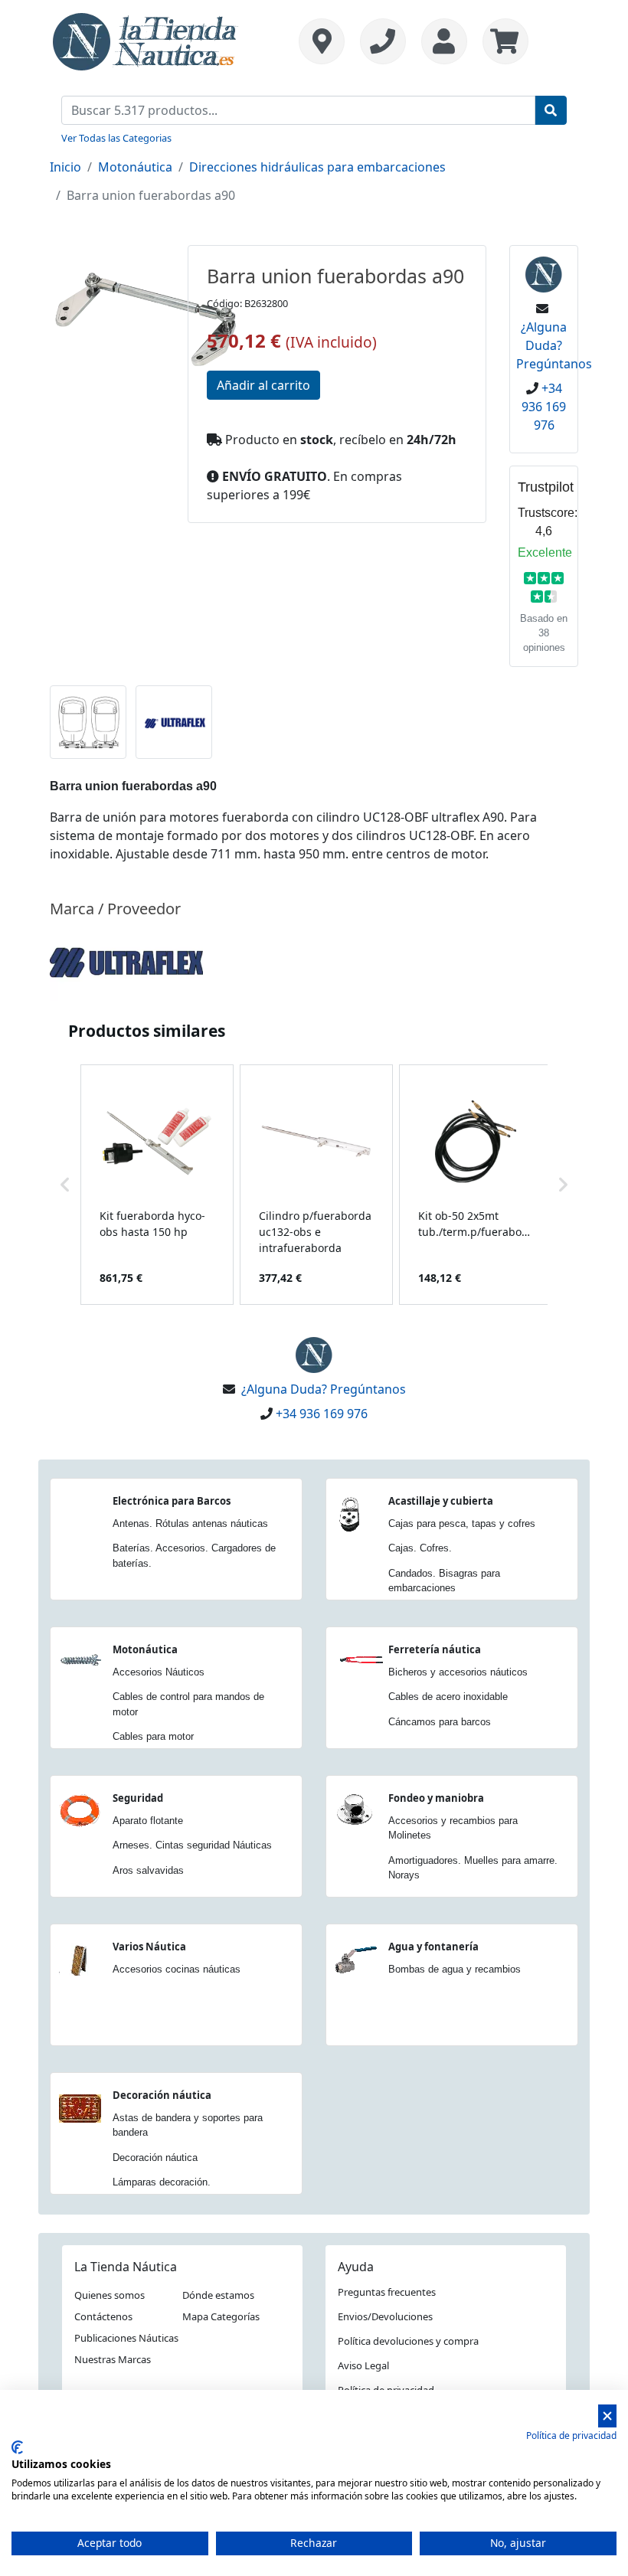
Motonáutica (135, 167)
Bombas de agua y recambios (455, 1969)
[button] (65, 1185)
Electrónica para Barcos (172, 1501)
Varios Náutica (149, 1947)
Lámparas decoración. (162, 2182)
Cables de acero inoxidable (448, 1697)
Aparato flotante (148, 1821)
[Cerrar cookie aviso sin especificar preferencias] (607, 2416)
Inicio (65, 167)
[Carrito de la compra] (502, 41)
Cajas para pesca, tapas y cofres (462, 1523)
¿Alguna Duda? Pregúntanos (554, 345)
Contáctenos (103, 2316)
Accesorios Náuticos (159, 1672)
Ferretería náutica (435, 1649)
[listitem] (157, 1185)
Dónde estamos (218, 2295)
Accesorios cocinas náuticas (177, 1969)
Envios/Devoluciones (385, 2316)
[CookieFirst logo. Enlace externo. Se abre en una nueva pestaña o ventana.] (17, 2447)
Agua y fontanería (433, 1947)
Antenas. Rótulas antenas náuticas (190, 1523)
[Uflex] (126, 961)
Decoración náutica (162, 2095)
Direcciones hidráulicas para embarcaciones (317, 167)
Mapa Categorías (221, 2316)
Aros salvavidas (148, 1870)
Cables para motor (153, 1736)
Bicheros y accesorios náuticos (458, 1672)
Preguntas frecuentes (387, 2292)
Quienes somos (110, 2295)
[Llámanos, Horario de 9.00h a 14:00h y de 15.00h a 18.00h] (383, 41)
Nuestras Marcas (113, 2359)
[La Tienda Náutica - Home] (146, 40)
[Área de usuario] (444, 41)
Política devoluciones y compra (408, 2341)
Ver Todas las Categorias (116, 138)
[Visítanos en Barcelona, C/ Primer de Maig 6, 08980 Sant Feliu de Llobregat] (322, 41)
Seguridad (138, 1798)
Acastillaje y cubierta (441, 1501)
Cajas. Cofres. (420, 1548)
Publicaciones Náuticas (126, 2338)
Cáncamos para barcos (440, 1722)
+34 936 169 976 (544, 407)
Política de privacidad (571, 2435)
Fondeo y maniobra (436, 1798)
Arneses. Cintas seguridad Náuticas (192, 1845)
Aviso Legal (363, 2365)
